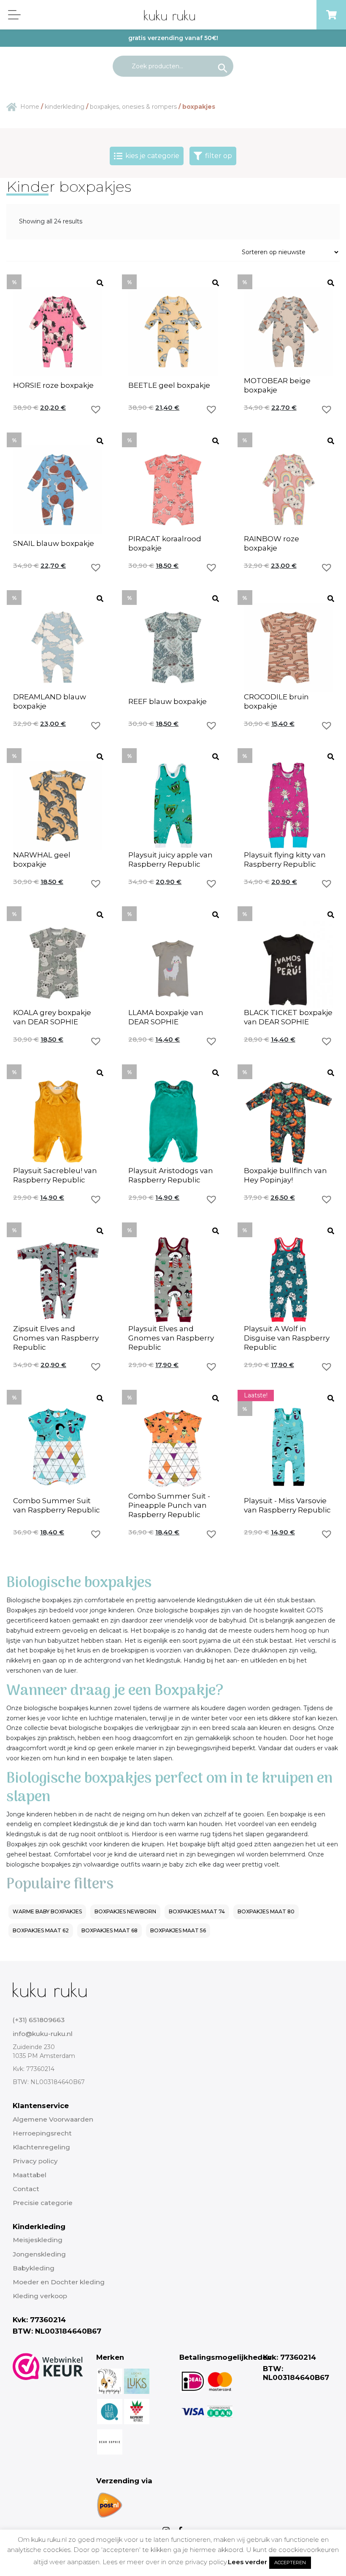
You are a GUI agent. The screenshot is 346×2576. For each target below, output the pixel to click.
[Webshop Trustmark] (48, 2436)
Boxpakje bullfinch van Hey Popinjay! (285, 1175)
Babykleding (34, 2268)
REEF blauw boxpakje (168, 701)
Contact (26, 2189)
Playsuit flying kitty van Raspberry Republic (285, 860)
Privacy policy (35, 2161)
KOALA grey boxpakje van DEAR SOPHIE (52, 1017)
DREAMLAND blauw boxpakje (50, 701)
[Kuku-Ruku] (50, 1989)
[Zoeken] (223, 66)
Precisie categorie (43, 2203)
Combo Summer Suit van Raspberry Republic (57, 1505)
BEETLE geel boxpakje (169, 385)
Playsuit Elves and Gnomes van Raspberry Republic (171, 1338)
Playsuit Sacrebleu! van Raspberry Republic (55, 1175)
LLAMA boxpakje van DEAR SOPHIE (166, 1017)
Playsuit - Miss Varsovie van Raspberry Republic (287, 1505)
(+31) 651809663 (39, 2020)
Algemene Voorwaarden (53, 2119)
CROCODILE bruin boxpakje (276, 701)
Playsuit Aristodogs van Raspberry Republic (171, 1175)
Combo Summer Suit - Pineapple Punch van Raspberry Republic (169, 1505)
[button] (96, 409)
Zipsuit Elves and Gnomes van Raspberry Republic (56, 1338)
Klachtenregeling (41, 2147)
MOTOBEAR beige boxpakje (277, 385)
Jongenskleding (39, 2254)
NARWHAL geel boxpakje (42, 860)
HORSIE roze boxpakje (53, 385)
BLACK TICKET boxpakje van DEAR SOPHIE (288, 1017)
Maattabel (30, 2175)
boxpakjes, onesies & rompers (133, 107)
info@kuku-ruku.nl (43, 2034)
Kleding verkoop (40, 2296)
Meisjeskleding (38, 2240)
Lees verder (247, 2562)
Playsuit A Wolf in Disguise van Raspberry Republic (287, 1338)
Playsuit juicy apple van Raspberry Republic (170, 860)
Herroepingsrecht (42, 2133)
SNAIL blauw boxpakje (54, 543)
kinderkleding (65, 107)
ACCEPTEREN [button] (290, 2563)
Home (30, 107)
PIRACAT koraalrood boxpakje (165, 543)
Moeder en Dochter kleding (59, 2282)
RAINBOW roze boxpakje (272, 543)
